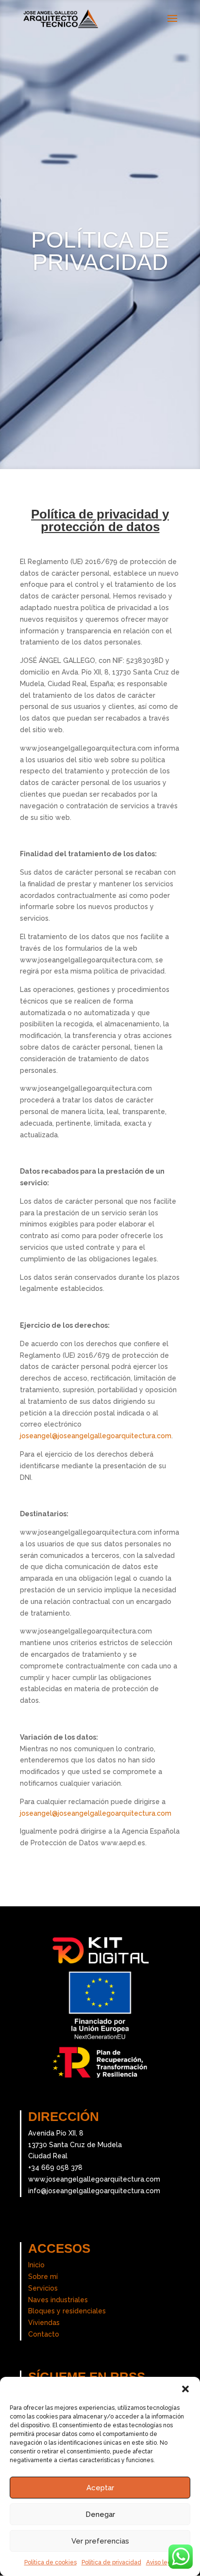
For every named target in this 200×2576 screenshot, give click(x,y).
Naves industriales (58, 2300)
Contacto (44, 2334)
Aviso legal (161, 2562)
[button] (185, 2389)
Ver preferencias (100, 2541)
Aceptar (100, 2488)
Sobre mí (43, 2277)
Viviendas (44, 2323)
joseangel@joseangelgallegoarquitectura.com (96, 1436)
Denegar (100, 2514)
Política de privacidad (111, 2562)
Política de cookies (50, 2562)
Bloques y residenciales (67, 2311)
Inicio (36, 2265)
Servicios (43, 2288)
